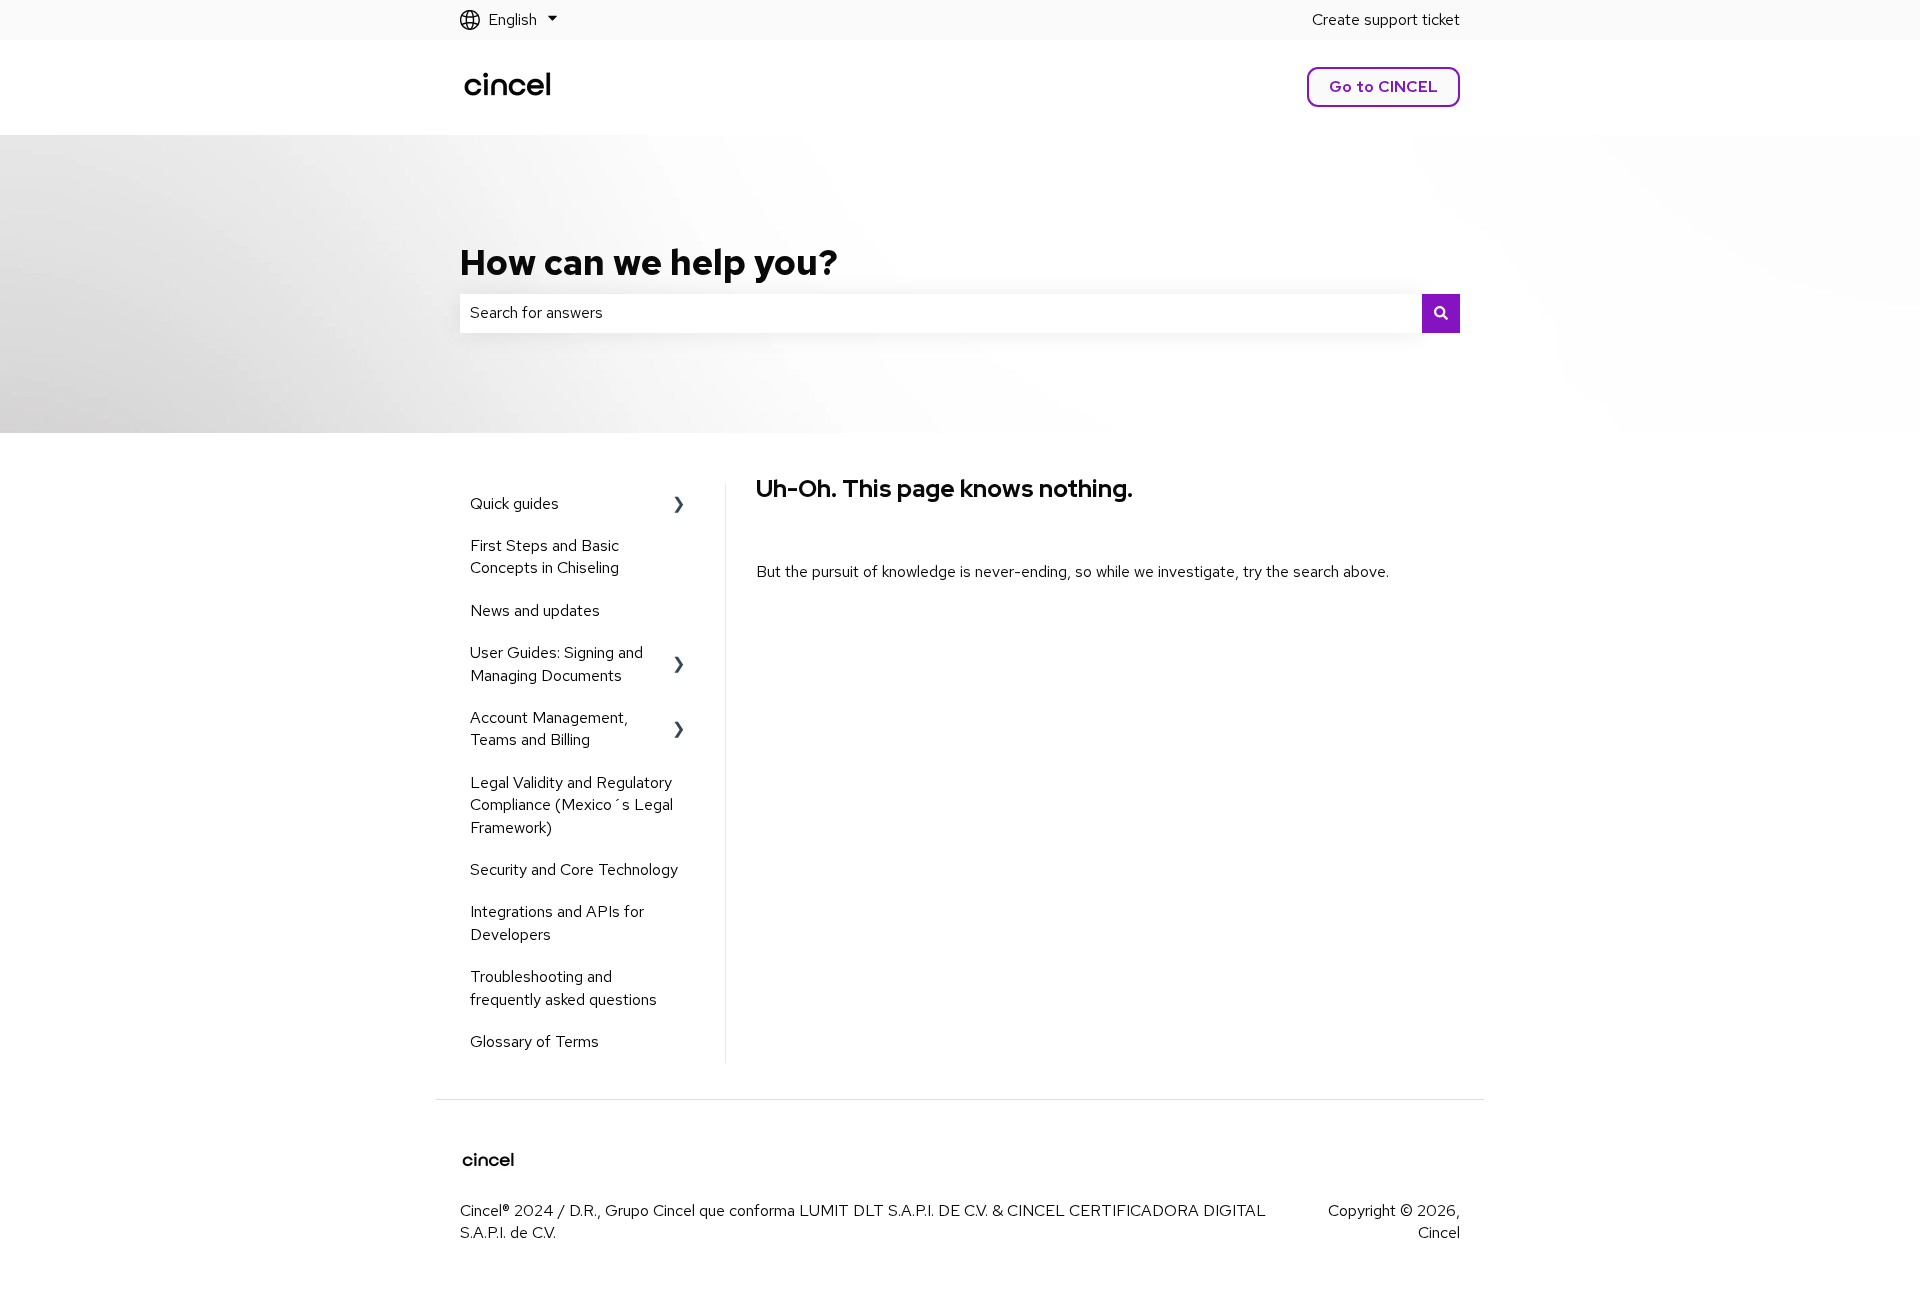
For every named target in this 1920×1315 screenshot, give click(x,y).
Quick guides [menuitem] (514, 503)
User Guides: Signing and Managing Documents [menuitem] (556, 663)
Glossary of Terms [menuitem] (534, 1041)
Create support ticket (1386, 19)
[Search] (1441, 313)
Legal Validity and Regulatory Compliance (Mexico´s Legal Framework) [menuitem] (571, 805)
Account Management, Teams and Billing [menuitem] (549, 728)
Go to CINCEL (1383, 86)
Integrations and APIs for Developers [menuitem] (557, 922)
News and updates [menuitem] (535, 610)
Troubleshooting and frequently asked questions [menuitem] (563, 987)
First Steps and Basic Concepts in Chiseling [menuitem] (544, 556)
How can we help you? (649, 262)
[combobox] (941, 313)
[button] (679, 505)
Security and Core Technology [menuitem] (574, 869)
